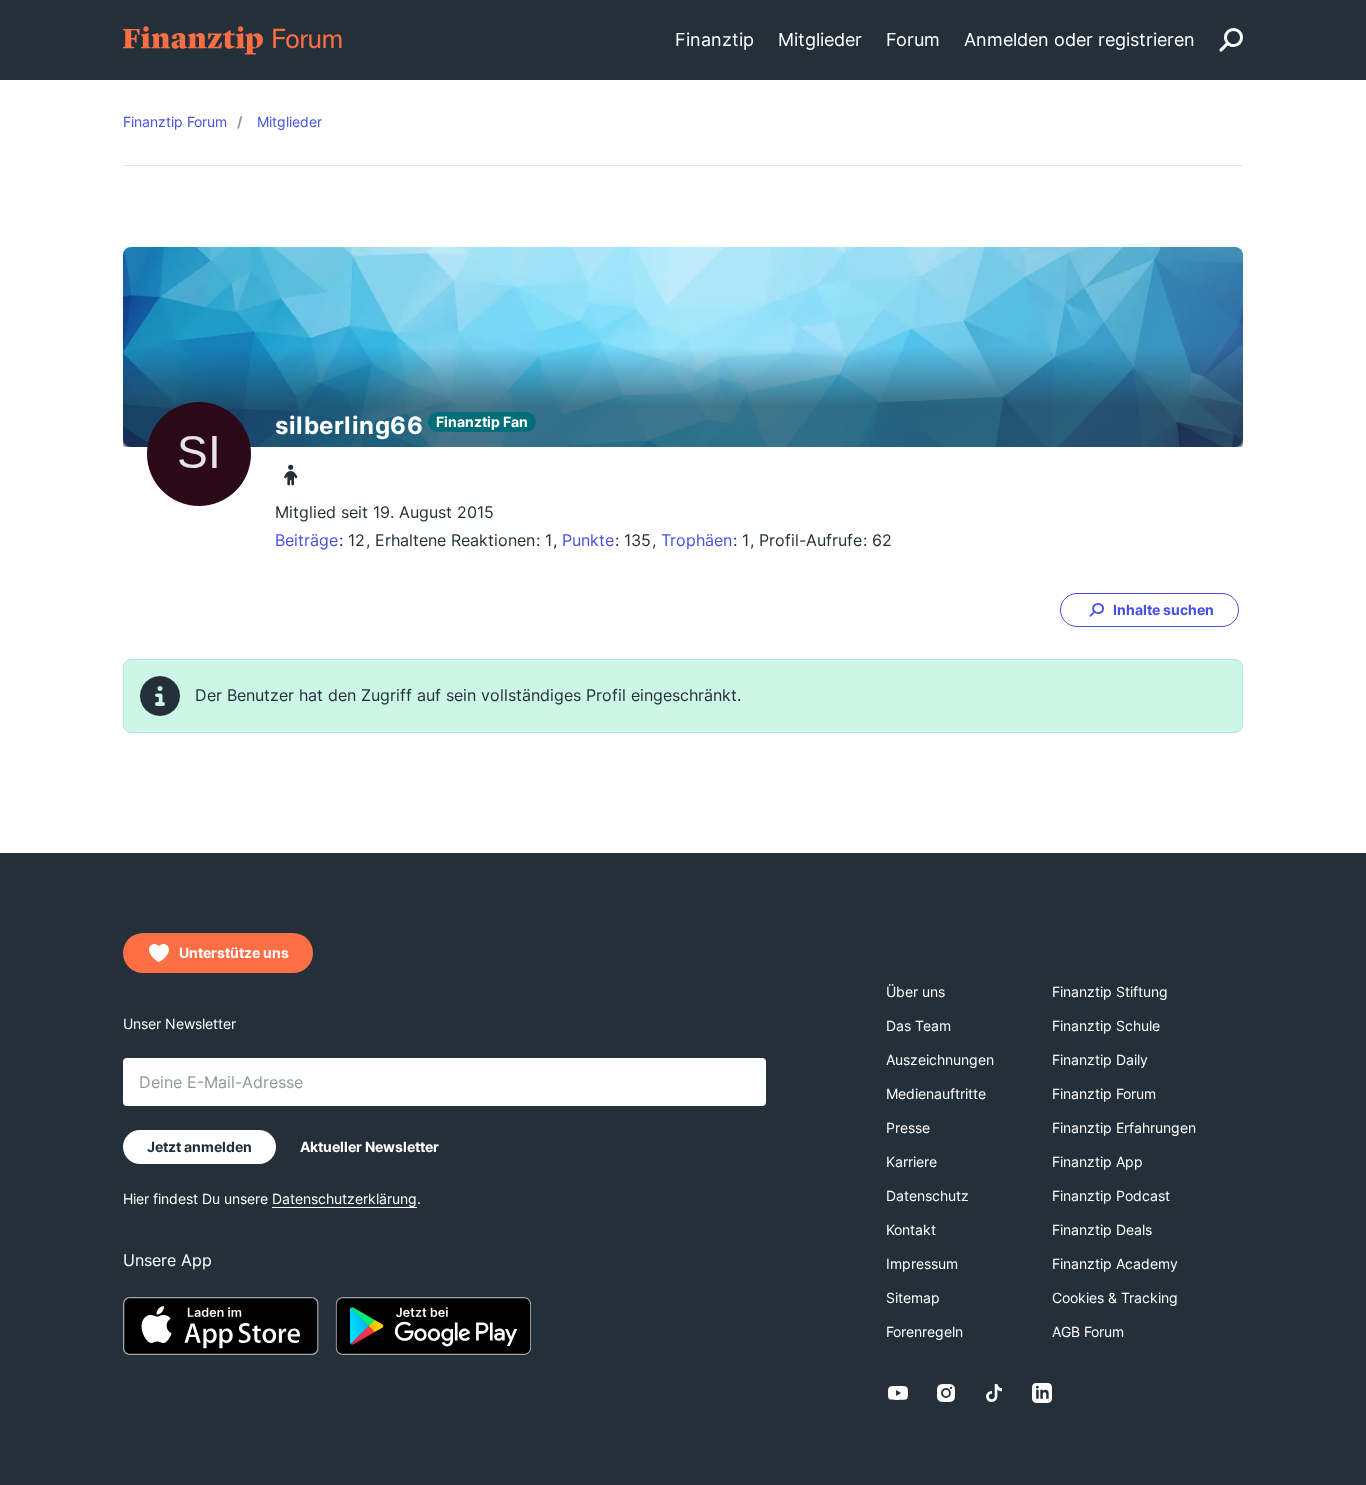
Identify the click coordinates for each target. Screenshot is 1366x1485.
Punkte (588, 540)
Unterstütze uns (234, 952)
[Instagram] (946, 1393)
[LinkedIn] (1042, 1393)
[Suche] (1231, 40)
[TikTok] (994, 1393)
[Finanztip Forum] (233, 38)
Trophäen (696, 540)
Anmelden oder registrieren (1079, 39)
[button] (1149, 610)
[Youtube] (898, 1393)
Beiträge (306, 540)
